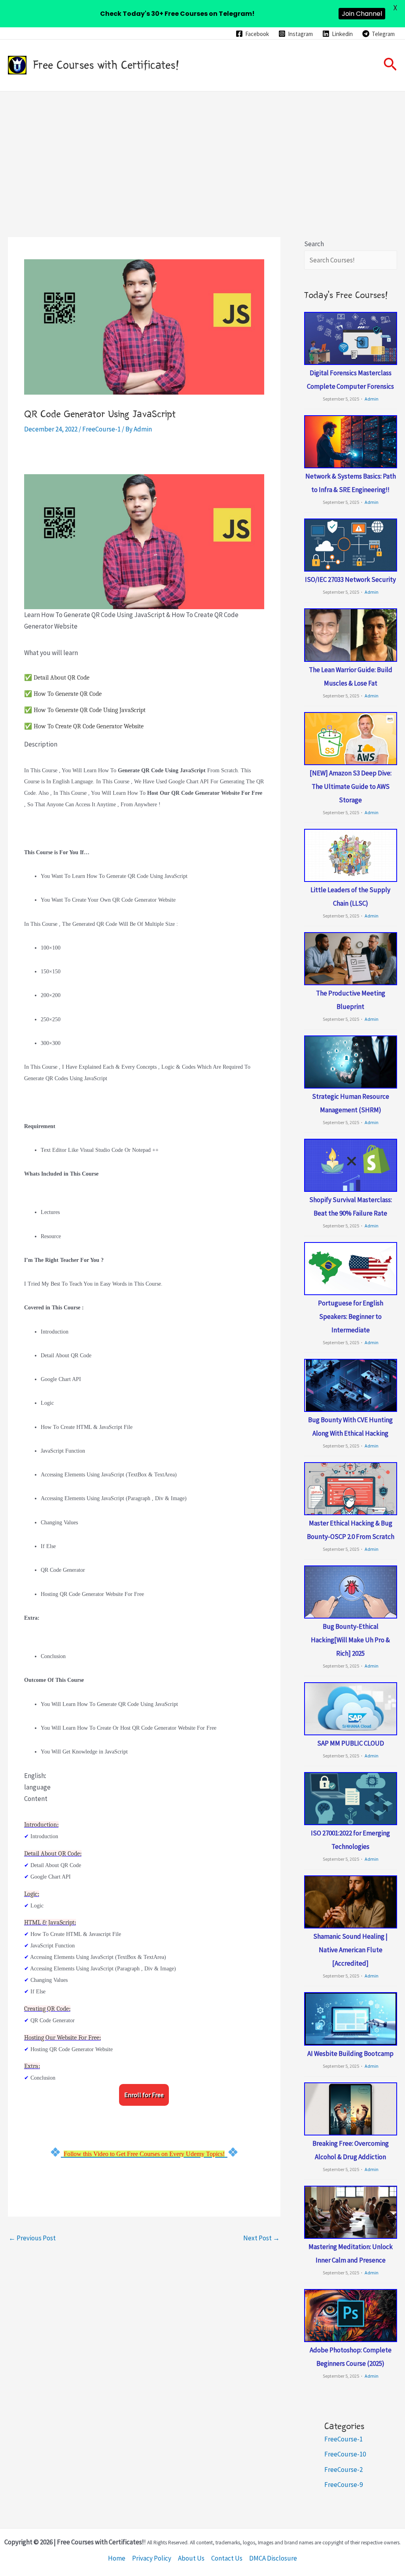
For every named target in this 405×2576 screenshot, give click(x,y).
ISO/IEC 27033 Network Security (350, 579)
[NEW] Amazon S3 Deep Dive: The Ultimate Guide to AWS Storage (351, 786)
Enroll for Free (144, 2095)
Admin (372, 399)
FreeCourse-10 (345, 2454)
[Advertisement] (202, 151)
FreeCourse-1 (101, 429)
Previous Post (32, 2238)
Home (117, 2558)
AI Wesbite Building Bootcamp (350, 2054)
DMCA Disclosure (273, 2558)
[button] (390, 65)
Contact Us (227, 2558)
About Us (191, 2558)
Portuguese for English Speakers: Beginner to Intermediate (351, 1316)
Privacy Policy (152, 2558)
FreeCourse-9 (343, 2485)
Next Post (261, 2238)
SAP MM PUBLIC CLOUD (351, 1743)
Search (314, 244)
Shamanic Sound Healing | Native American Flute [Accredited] (350, 1950)
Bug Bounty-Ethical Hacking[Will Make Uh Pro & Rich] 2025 (350, 1640)
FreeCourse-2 (343, 2470)
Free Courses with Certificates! (106, 65)
